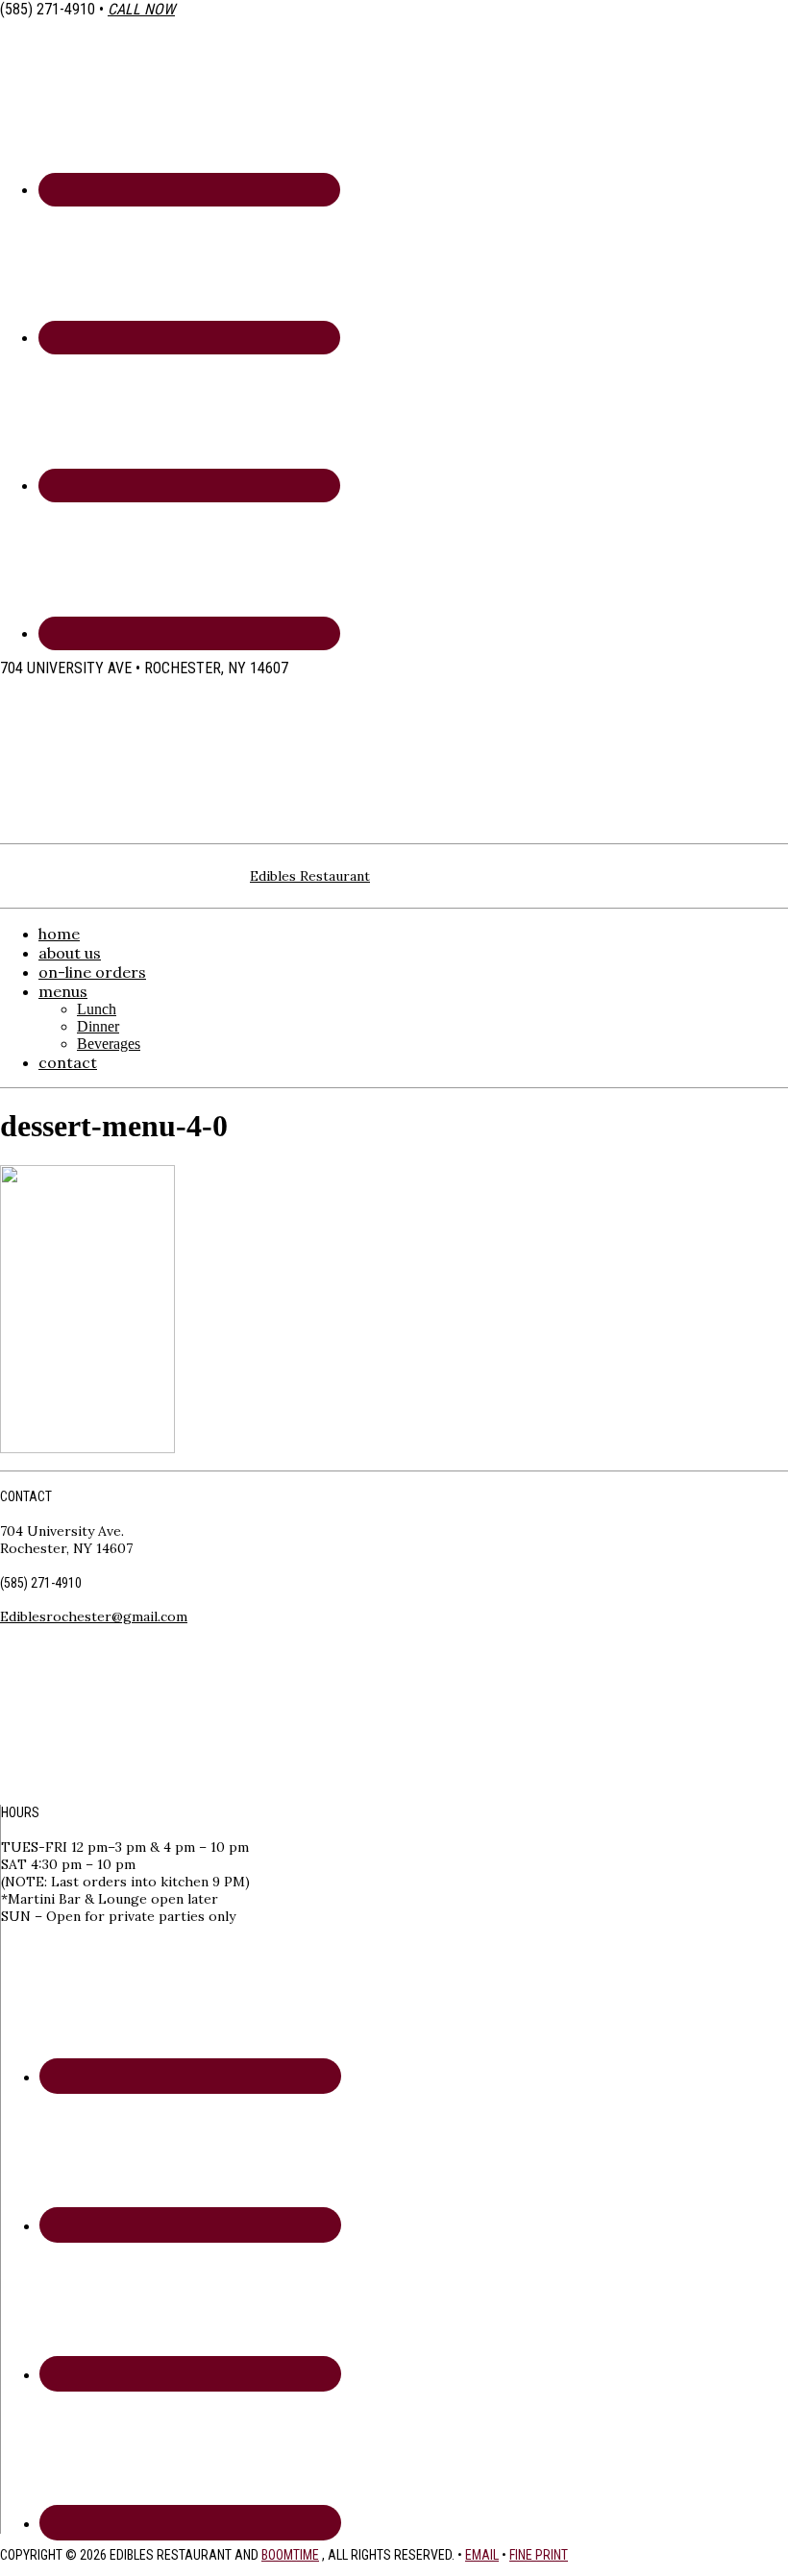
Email (482, 2555)
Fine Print (539, 2555)
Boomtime (290, 2555)
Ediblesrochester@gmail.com (94, 1616)
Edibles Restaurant (310, 876)
